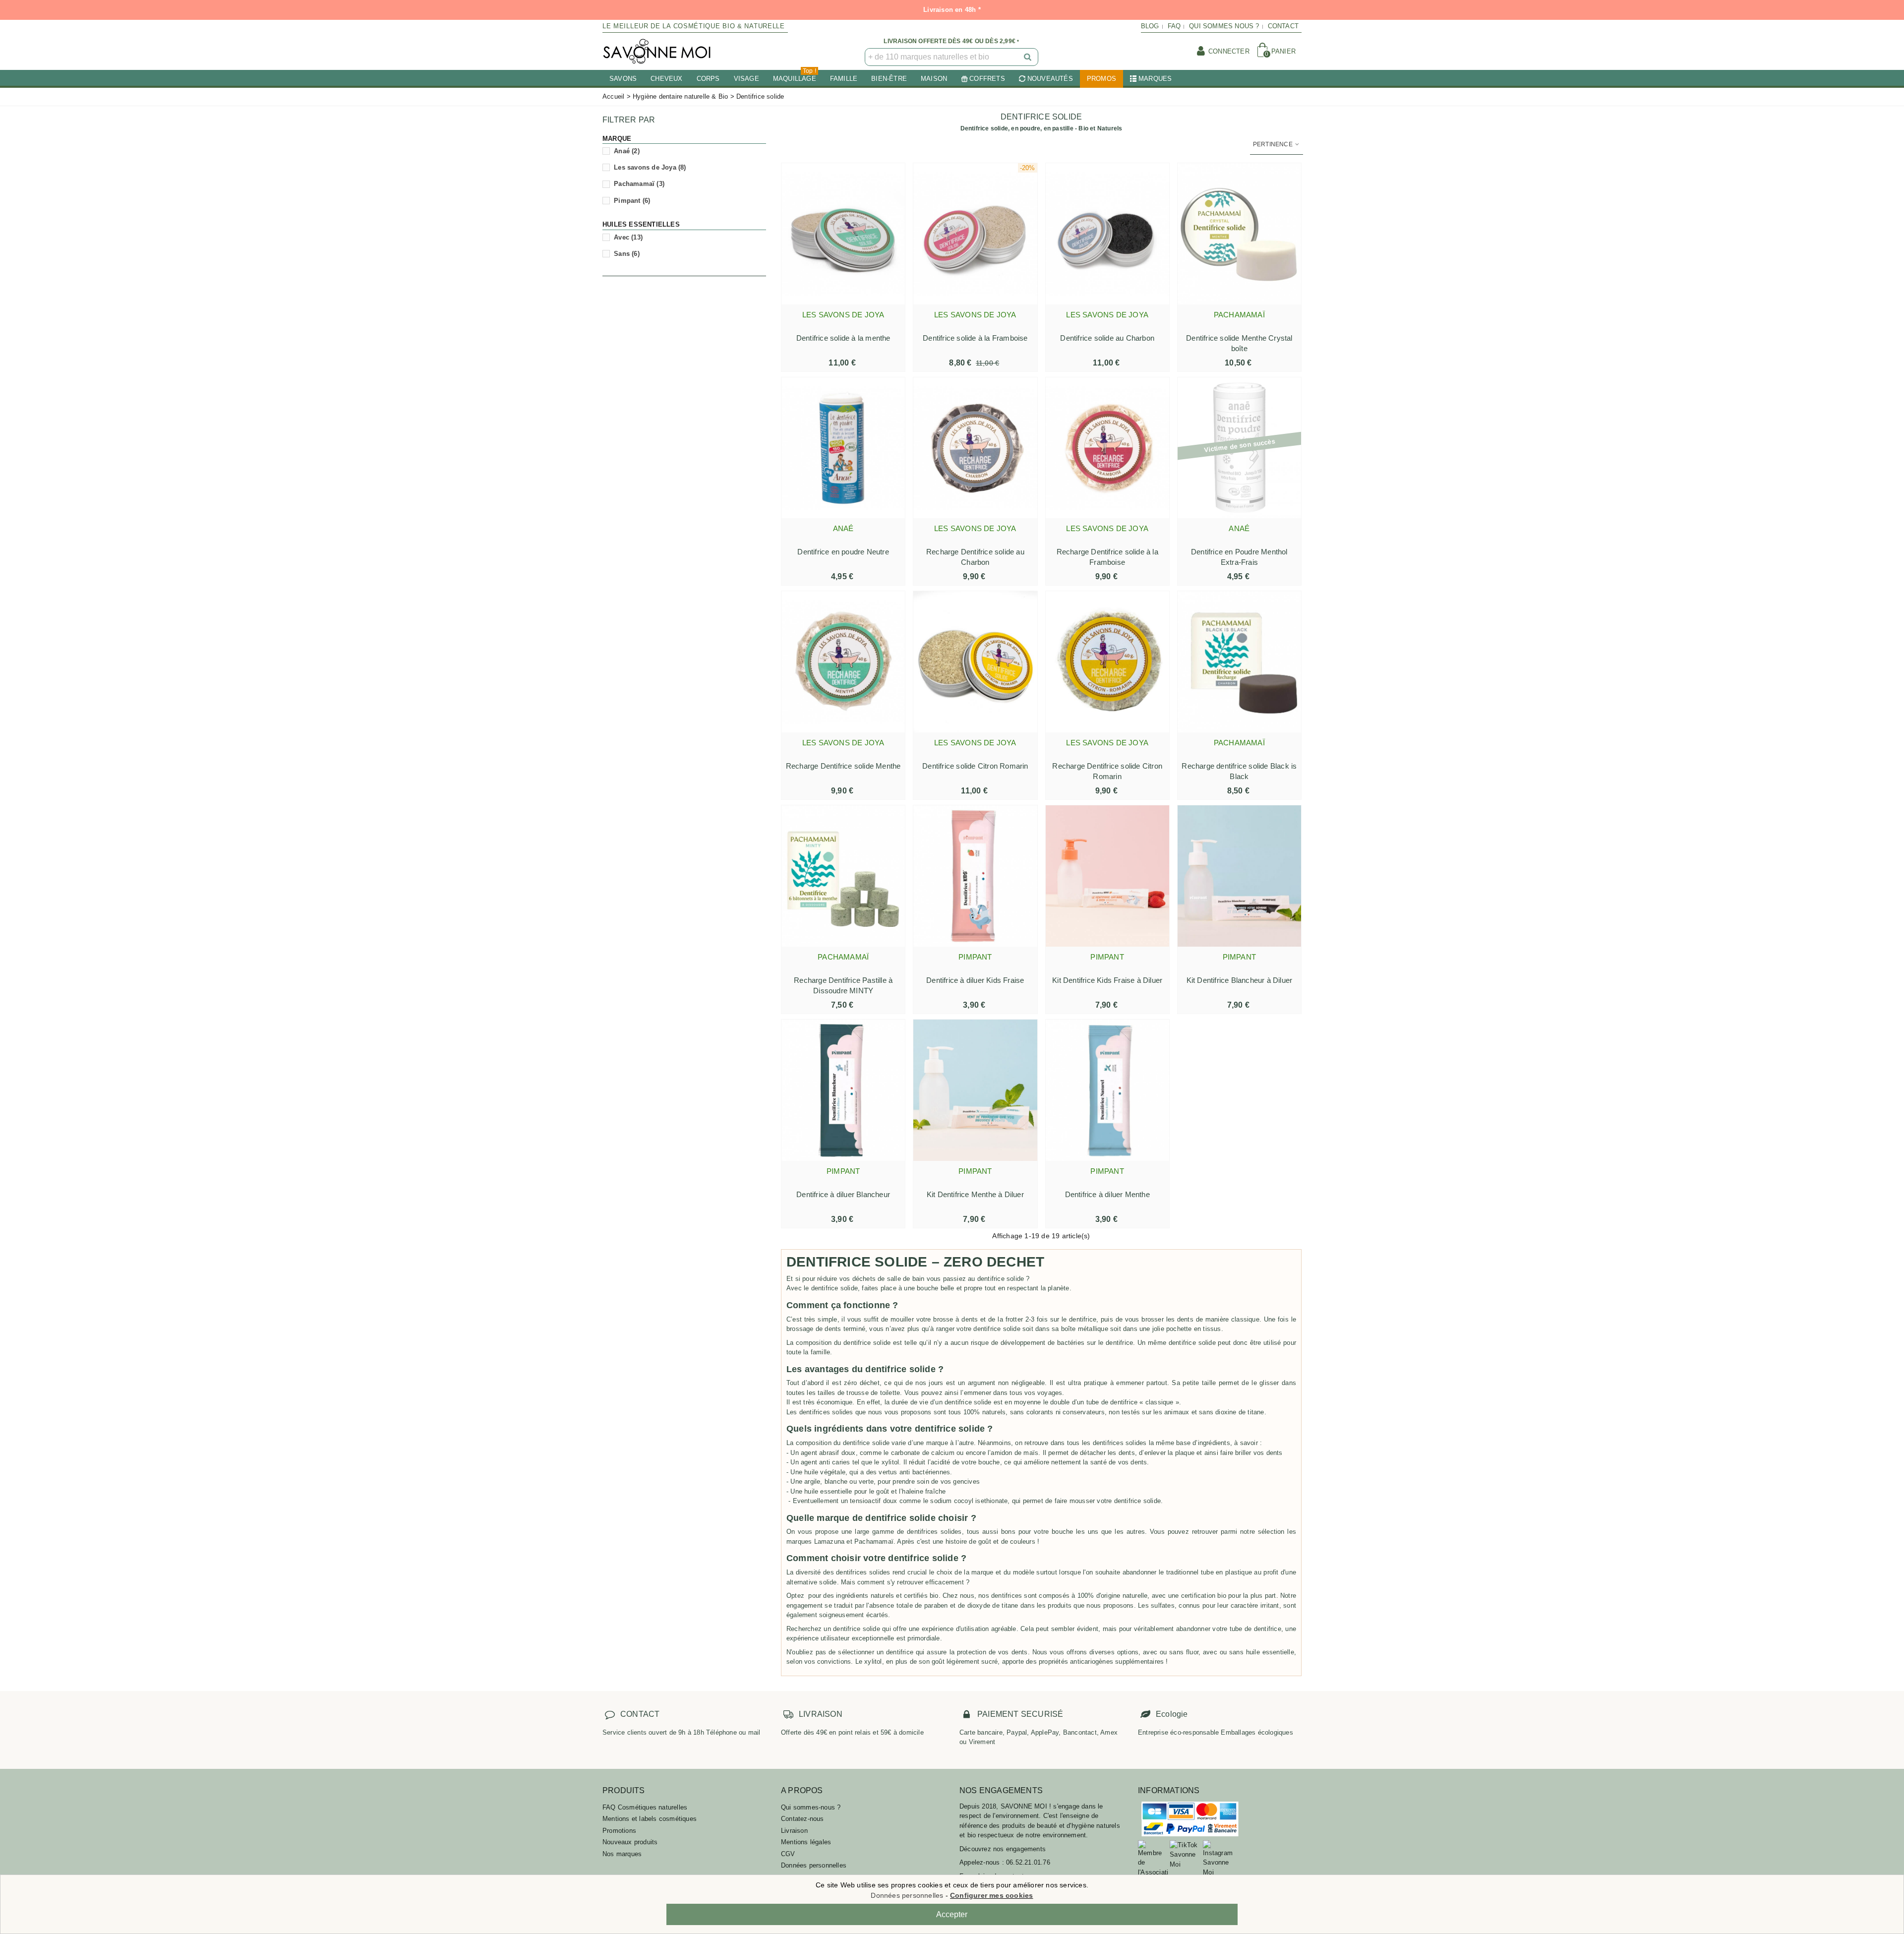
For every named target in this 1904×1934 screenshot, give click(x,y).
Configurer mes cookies (991, 1895)
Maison (934, 79)
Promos (1101, 79)
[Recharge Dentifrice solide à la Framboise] (1107, 448)
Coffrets (987, 79)
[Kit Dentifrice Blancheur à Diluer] (1239, 876)
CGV (788, 1854)
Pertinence (1274, 144)
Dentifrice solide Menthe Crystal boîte (1239, 343)
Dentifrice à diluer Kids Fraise (975, 980)
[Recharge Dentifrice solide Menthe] (843, 662)
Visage (746, 79)
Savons (623, 79)
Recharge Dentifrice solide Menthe (843, 766)
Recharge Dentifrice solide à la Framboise (1107, 557)
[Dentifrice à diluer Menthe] (1107, 1090)
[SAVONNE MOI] (657, 51)
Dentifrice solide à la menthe (843, 338)
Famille (844, 79)
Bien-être (889, 79)
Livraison (794, 1831)
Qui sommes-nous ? (811, 1807)
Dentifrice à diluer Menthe (1107, 1194)
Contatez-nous (803, 1819)
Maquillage (795, 76)
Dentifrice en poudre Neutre (843, 552)
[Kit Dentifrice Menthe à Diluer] (975, 1090)
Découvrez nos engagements (1003, 1849)
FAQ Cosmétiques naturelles (645, 1807)
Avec (628, 237)
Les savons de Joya (650, 167)
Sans (627, 254)
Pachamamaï (639, 184)
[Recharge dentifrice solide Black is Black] (1239, 662)
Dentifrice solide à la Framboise (975, 338)
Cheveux (666, 79)
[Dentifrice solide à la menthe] (843, 234)
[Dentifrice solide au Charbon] (1107, 234)
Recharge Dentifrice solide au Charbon (975, 557)
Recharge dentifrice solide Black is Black (1239, 771)
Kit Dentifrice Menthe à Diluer (975, 1194)
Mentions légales (806, 1842)
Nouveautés (1050, 79)
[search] (1028, 57)
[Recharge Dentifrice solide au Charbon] (975, 448)
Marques (1155, 79)
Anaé (627, 151)
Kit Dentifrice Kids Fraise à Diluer (1107, 980)
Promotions (619, 1831)
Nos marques (622, 1854)
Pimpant (632, 201)
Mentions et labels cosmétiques (650, 1819)
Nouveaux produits (630, 1842)
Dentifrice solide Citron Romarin (975, 766)
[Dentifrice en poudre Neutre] (843, 448)
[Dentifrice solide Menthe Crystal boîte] (1239, 234)
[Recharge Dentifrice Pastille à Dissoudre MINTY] (843, 876)
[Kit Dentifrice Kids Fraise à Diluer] (1107, 876)
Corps (708, 79)
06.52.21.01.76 (1028, 1862)
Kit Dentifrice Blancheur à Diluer (1240, 980)
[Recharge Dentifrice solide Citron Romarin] (1107, 662)
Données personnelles (814, 1865)
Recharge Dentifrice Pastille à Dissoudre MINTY (843, 985)
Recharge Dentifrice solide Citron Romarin (1107, 771)
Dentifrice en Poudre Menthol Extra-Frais (1239, 557)
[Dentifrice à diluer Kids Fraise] (975, 876)
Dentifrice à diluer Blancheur (843, 1194)
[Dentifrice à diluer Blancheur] (843, 1090)
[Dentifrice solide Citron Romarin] (975, 662)
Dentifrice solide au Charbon (1107, 338)
